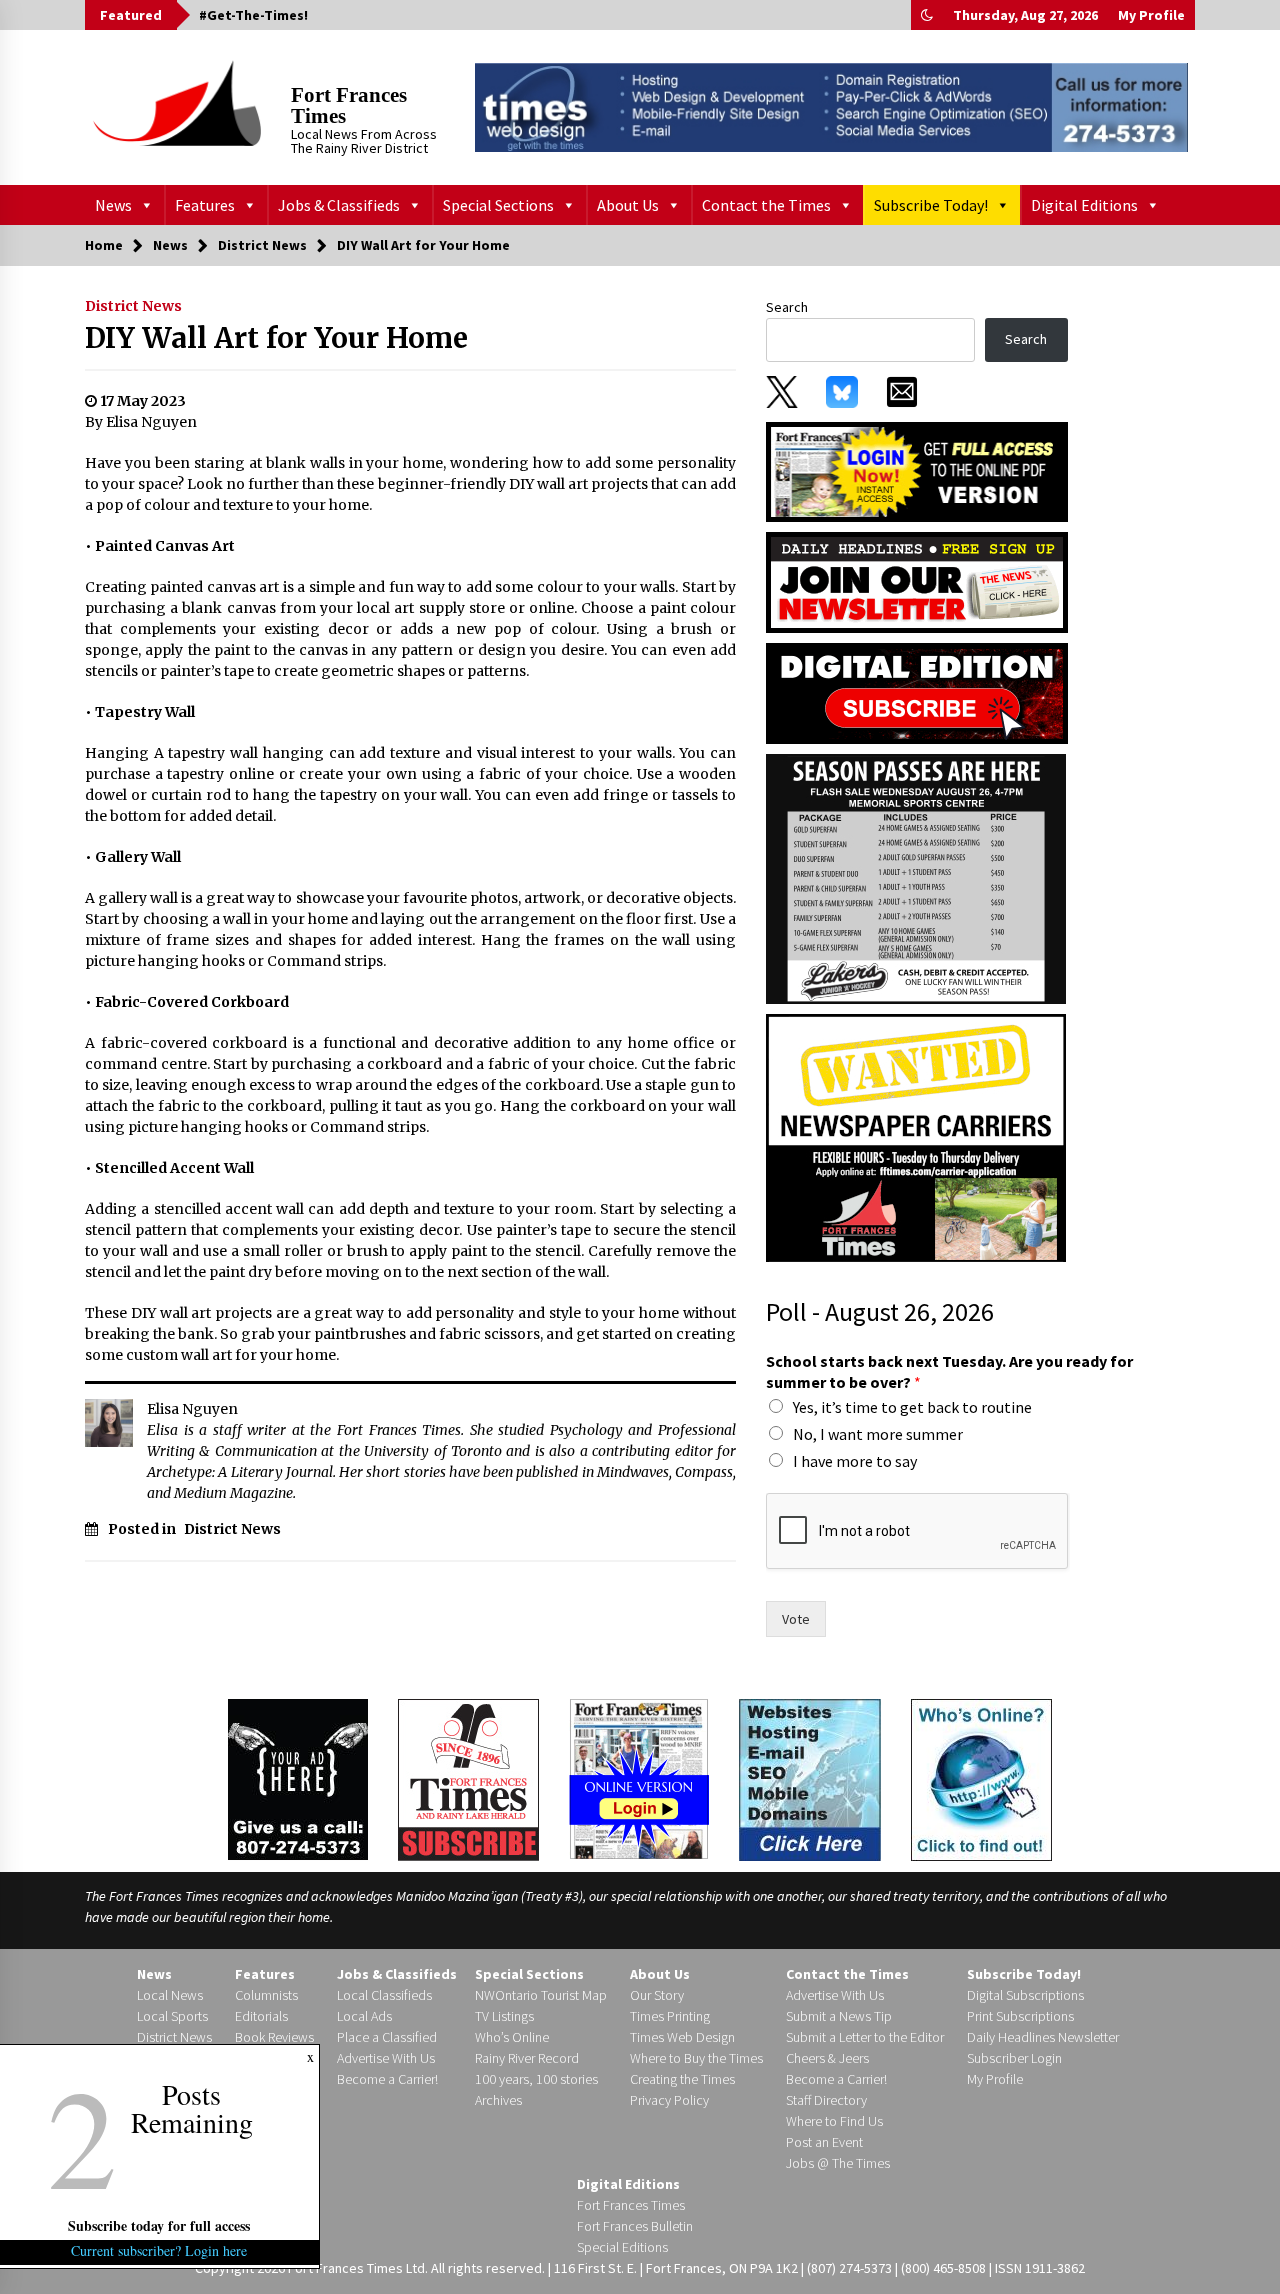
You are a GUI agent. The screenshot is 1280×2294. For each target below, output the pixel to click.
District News (133, 306)
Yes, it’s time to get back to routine (912, 1407)
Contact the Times (766, 205)
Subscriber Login (1014, 2058)
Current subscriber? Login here (160, 2250)
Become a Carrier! (387, 2079)
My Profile (1151, 15)
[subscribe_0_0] (917, 470)
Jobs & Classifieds (339, 205)
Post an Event (824, 2142)
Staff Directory (826, 2100)
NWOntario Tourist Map (541, 1995)
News (113, 205)
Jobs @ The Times (838, 2163)
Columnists (266, 1995)
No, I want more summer (878, 1434)
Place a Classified (387, 2037)
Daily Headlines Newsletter (1043, 2037)
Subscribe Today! (931, 205)
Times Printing (670, 2016)
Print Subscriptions (1020, 2016)
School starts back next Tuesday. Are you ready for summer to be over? (949, 1371)
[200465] (916, 878)
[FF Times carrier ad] (916, 1137)
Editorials (261, 2016)
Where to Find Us (834, 2121)
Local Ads (364, 2016)
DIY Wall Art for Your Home (276, 338)
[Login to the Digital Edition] (639, 1777)
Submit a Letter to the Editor (865, 2037)
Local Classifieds (384, 1995)
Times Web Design (682, 2037)
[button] (927, 15)
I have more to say (855, 1461)
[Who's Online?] (981, 1778)
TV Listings (504, 2016)
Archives (498, 2100)
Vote (796, 1619)
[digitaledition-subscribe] (917, 692)
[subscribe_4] (917, 581)
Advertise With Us (386, 2058)
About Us (628, 205)
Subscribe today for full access (160, 2225)
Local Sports (172, 2016)
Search (787, 307)
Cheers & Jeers (827, 2058)
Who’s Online (512, 2037)
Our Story (657, 1995)
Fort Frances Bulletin (635, 2226)
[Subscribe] (468, 1780)
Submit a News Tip (839, 2016)
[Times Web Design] (810, 1778)
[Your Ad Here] (298, 1779)
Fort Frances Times (349, 105)
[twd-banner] (831, 107)
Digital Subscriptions (1025, 1995)
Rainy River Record (527, 2058)
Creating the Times (682, 2079)
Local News (170, 1995)
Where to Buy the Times (696, 2058)
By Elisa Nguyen (141, 422)
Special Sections (498, 205)
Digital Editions (1084, 205)
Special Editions (622, 2247)
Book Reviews (274, 2037)
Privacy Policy (669, 2100)
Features (205, 205)
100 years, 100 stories (536, 2079)
